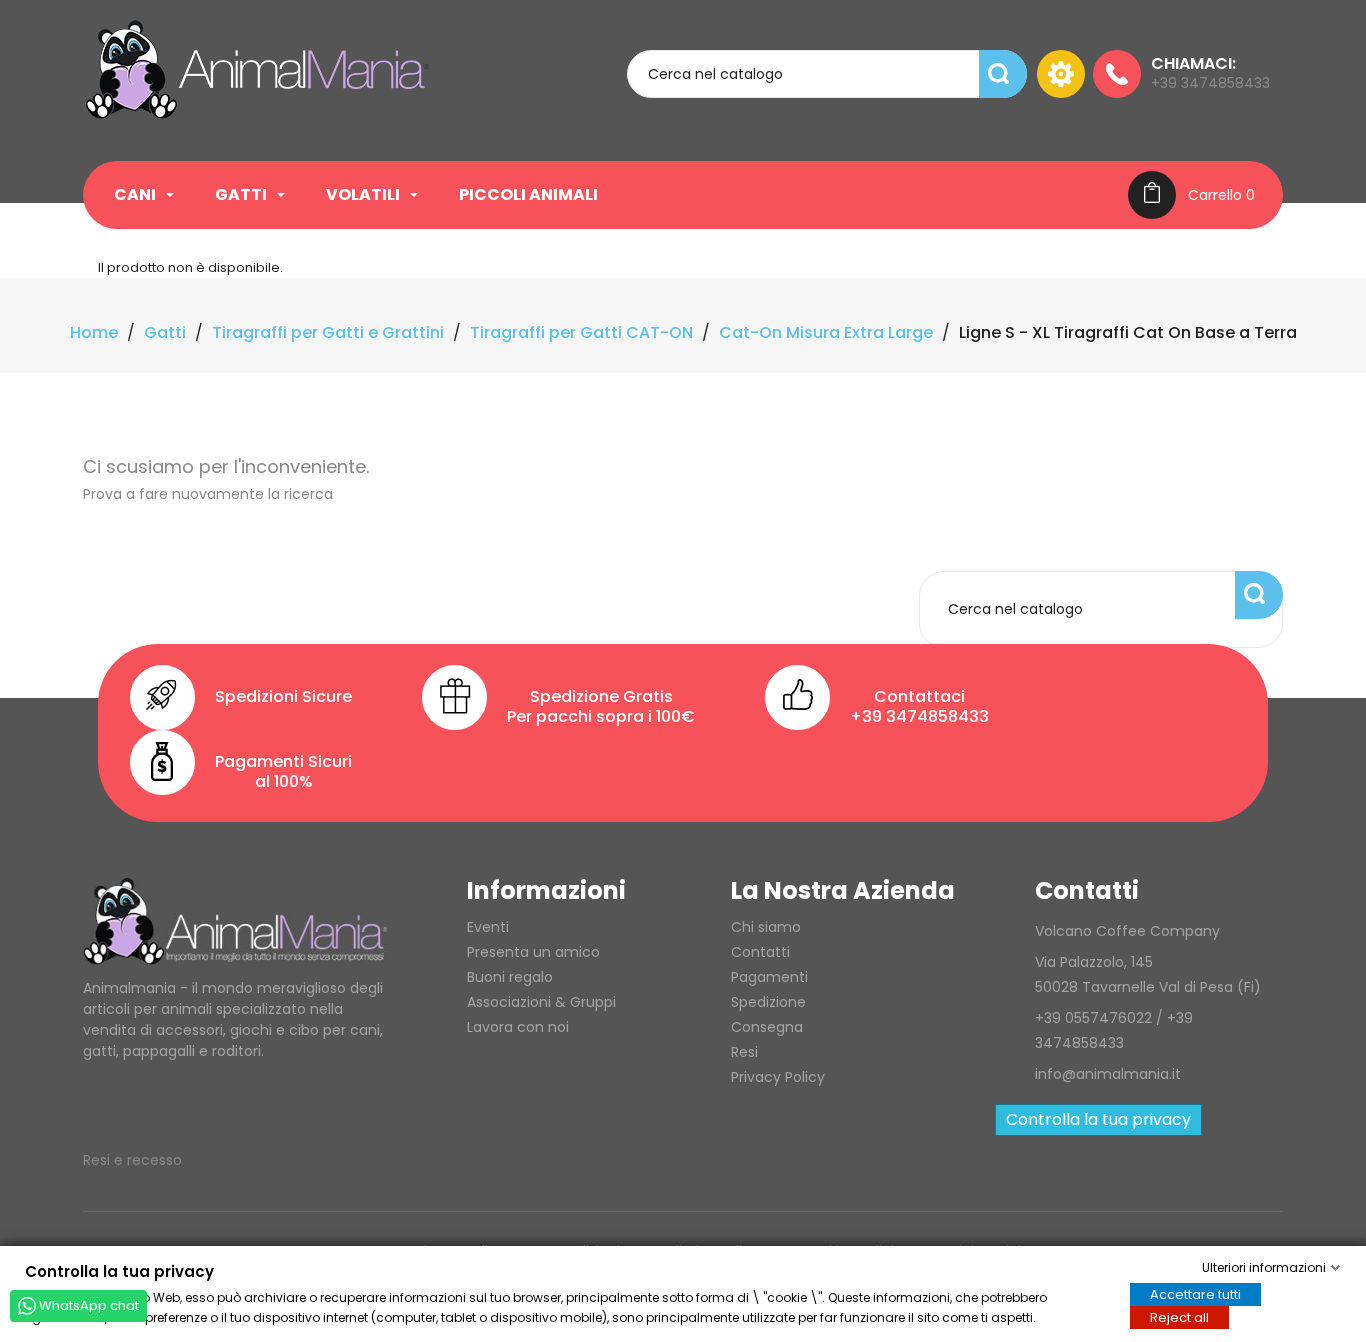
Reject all (1179, 1316)
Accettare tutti (1195, 1293)
